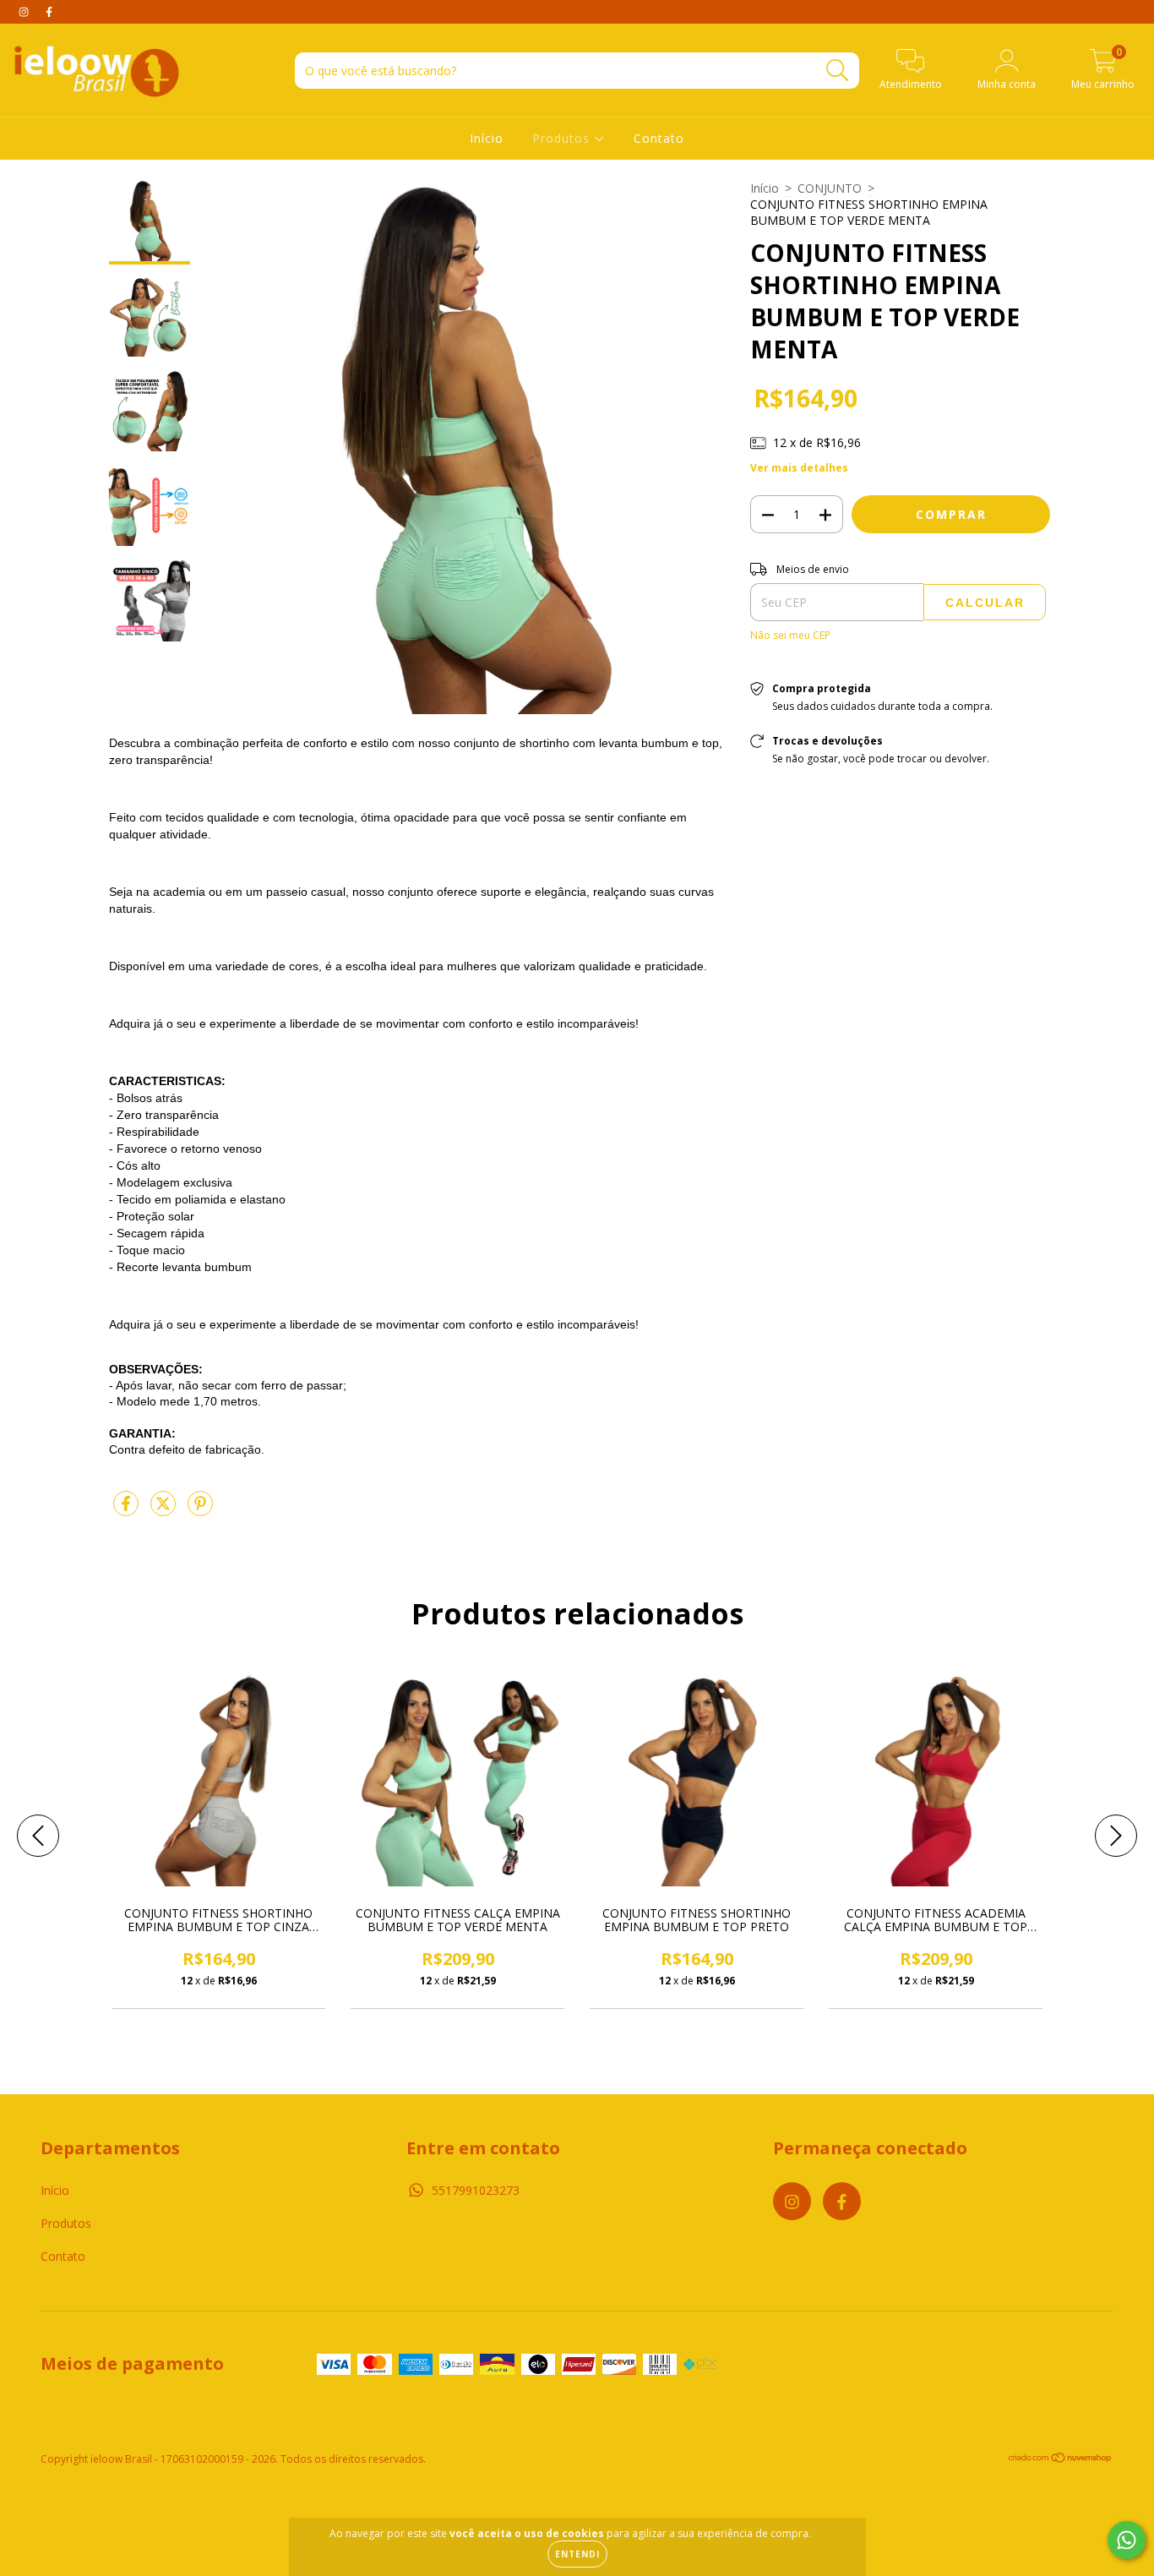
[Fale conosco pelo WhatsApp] (1127, 2540)
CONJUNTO (830, 188)
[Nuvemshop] (1061, 2460)
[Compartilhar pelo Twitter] (165, 1510)
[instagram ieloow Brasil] (25, 11)
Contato (659, 138)
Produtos (563, 138)
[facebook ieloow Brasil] (49, 11)
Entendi (577, 2554)
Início (487, 138)
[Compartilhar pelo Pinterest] (200, 1510)
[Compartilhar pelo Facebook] (128, 1510)
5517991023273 (476, 2190)
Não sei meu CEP (790, 635)
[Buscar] (838, 71)
